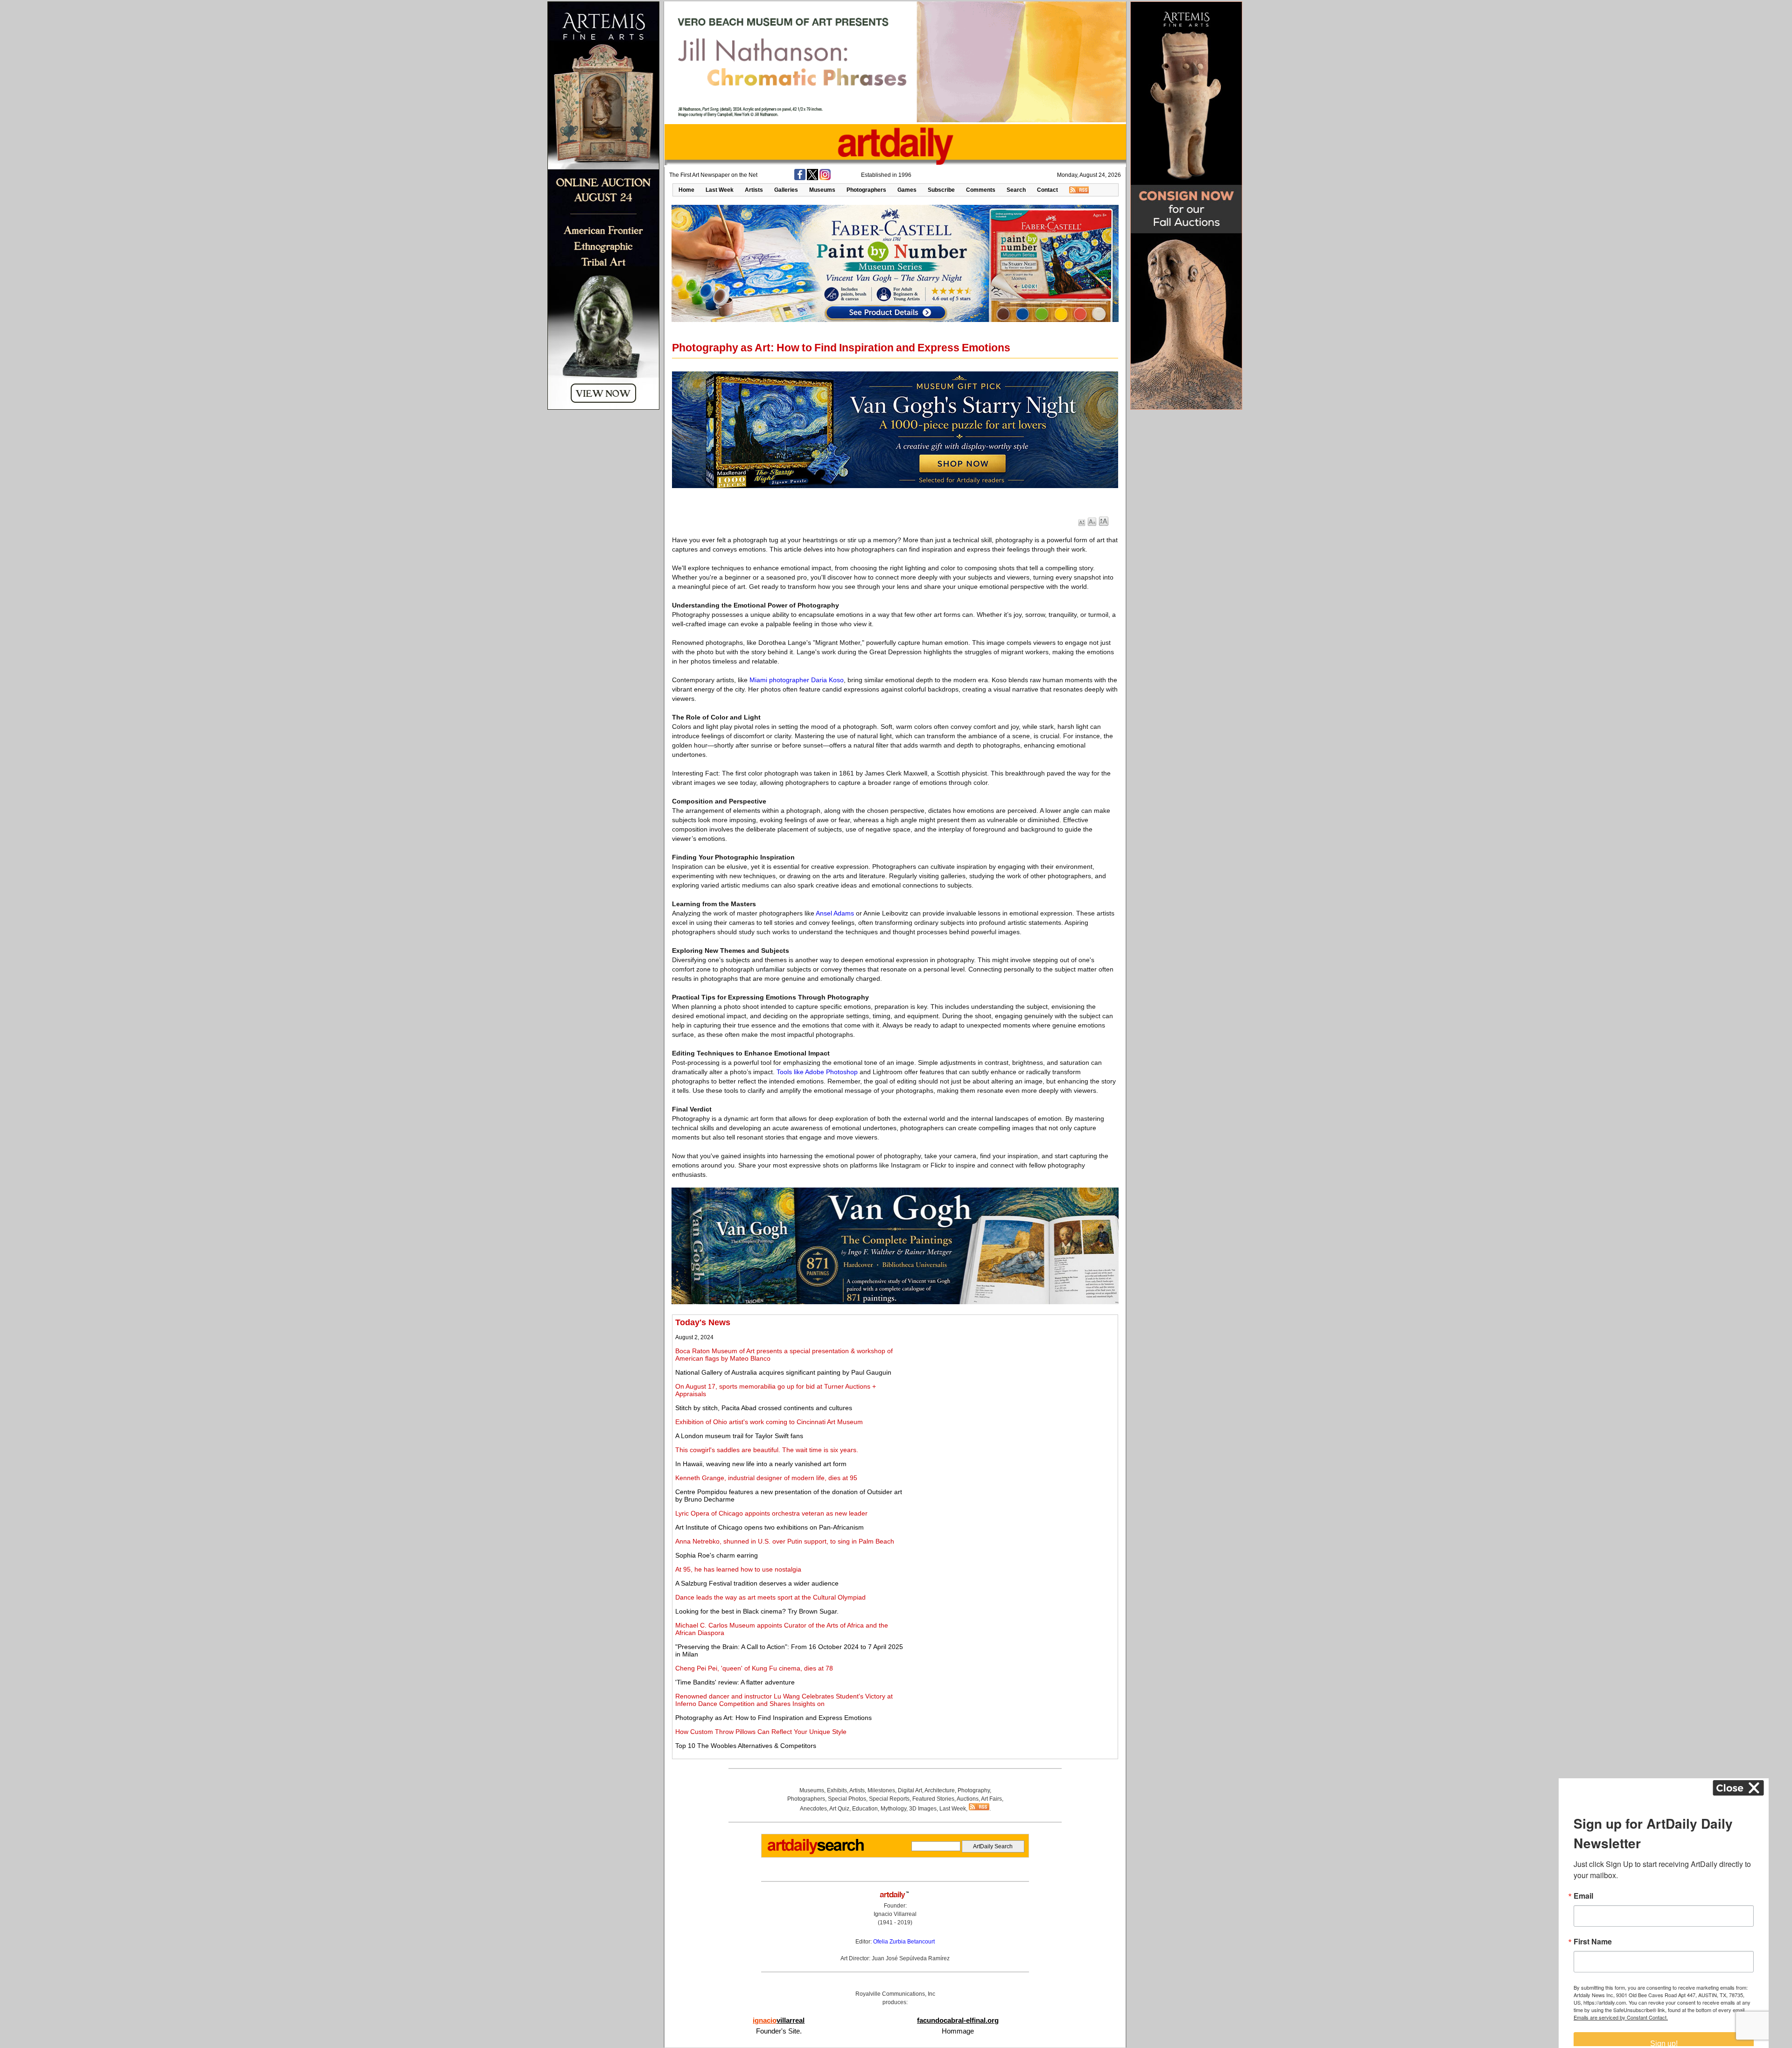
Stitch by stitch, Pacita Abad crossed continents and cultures (764, 1408)
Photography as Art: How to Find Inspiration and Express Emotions (773, 1718)
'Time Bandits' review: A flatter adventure (735, 1682)
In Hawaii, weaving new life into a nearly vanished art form (761, 1464)
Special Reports (889, 1799)
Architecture (940, 1790)
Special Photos (847, 1799)
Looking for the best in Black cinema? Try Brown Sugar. (757, 1611)
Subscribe (941, 190)
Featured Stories (933, 1799)
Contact (1047, 190)
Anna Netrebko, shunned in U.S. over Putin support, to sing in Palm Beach (785, 1541)
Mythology (893, 1809)
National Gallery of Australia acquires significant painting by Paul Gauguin (783, 1372)
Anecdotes (813, 1809)
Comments (981, 190)
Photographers (866, 190)
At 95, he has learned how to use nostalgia (738, 1569)
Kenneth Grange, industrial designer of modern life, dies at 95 (766, 1478)
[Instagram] (825, 178)
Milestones (881, 1790)
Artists (754, 190)
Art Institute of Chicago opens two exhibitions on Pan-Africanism (770, 1527)
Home (686, 190)
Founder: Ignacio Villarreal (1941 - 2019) (895, 1914)
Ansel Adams (835, 913)
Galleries (786, 190)
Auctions (968, 1799)
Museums (822, 190)
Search (1016, 190)
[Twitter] (812, 178)
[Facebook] (800, 178)
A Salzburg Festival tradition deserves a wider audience (757, 1583)
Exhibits (837, 1790)
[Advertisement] (1011, 1383)
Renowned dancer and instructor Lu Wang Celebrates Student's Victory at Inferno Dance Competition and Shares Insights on (784, 1700)
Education (865, 1809)
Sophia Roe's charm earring (717, 1555)
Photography (974, 1790)
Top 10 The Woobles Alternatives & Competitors (746, 1746)
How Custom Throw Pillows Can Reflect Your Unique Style (761, 1732)
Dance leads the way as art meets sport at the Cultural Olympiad (770, 1597)
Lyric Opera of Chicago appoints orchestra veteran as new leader (771, 1513)
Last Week (720, 190)
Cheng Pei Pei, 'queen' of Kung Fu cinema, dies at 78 (754, 1668)
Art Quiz (839, 1809)
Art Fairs (991, 1799)
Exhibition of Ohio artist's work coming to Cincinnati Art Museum (769, 1422)
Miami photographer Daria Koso (797, 680)
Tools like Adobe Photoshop (817, 1072)
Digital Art (910, 1790)
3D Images (923, 1809)
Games (907, 190)
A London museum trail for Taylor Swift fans (739, 1436)
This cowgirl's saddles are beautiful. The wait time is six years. (767, 1450)
